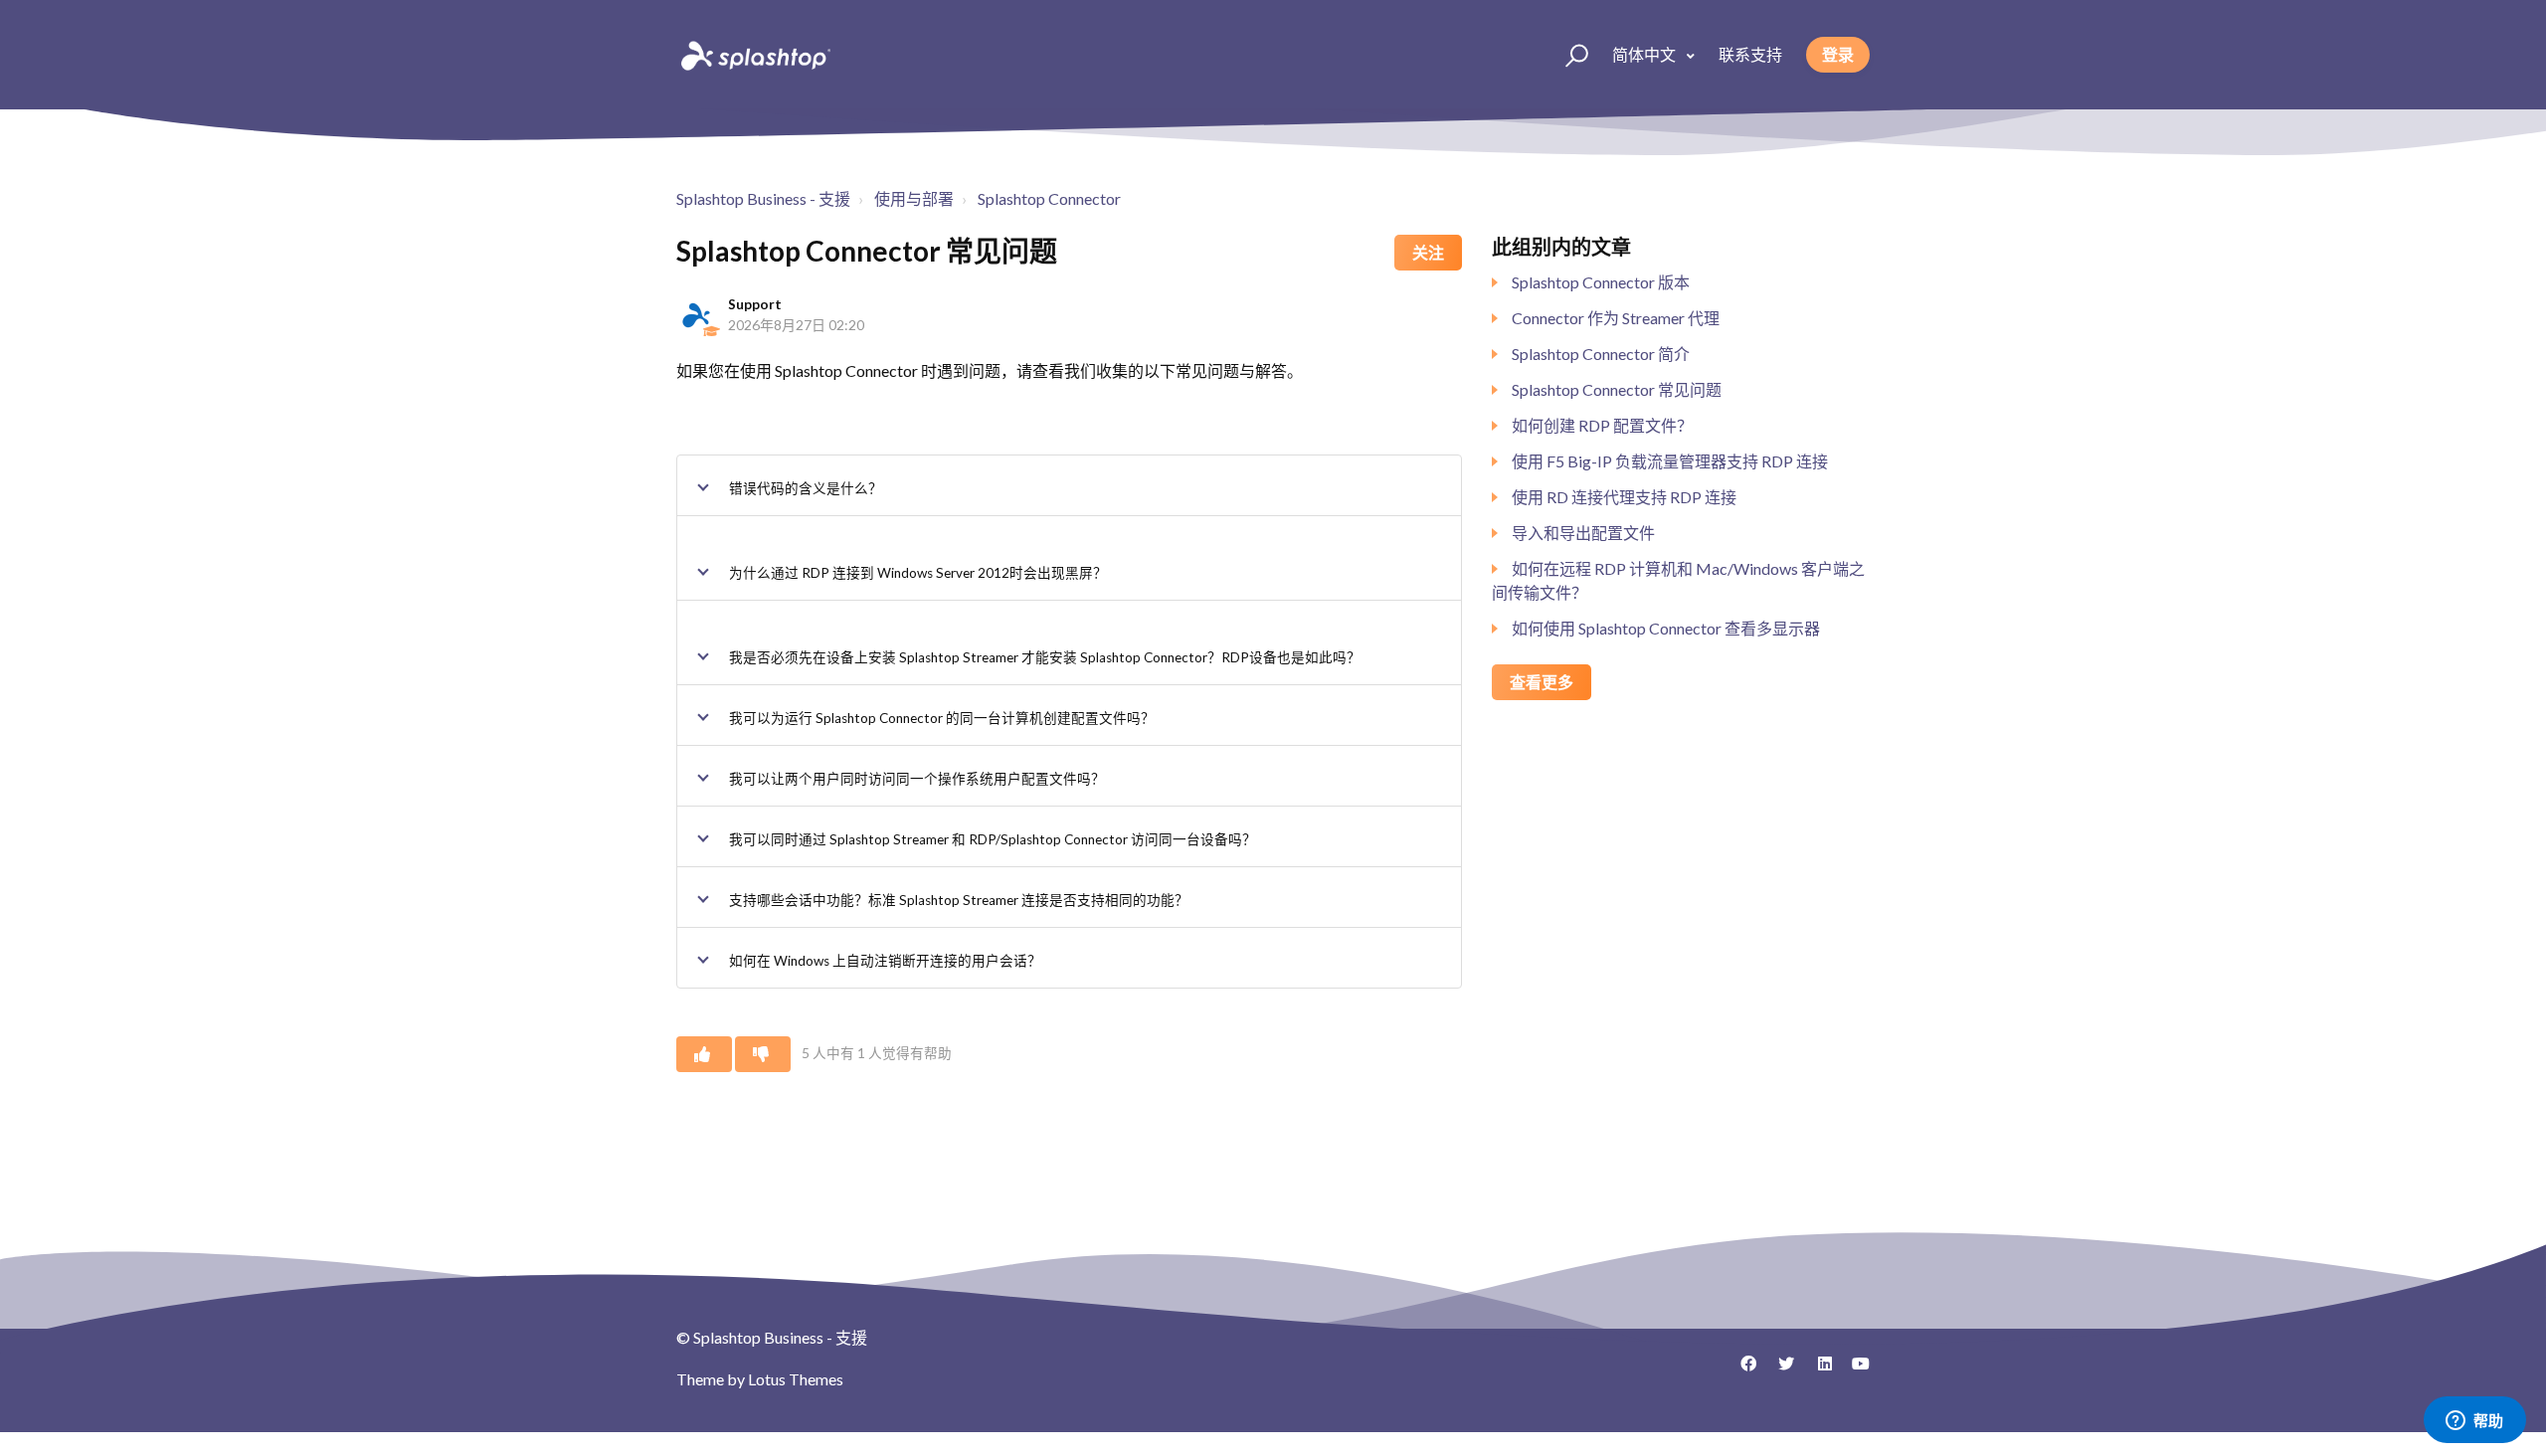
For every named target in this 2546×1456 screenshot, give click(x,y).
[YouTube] (1855, 1370)
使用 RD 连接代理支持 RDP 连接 (1624, 497)
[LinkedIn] (1817, 1370)
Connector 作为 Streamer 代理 (1616, 318)
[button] (1568, 55)
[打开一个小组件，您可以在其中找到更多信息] (2474, 1421)
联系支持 (1750, 54)
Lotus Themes (796, 1379)
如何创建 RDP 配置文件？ (1602, 425)
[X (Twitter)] (1779, 1370)
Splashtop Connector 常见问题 (1617, 389)
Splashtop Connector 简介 (1601, 354)
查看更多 (1542, 682)
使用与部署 (914, 198)
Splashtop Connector (1049, 198)
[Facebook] (1741, 1370)
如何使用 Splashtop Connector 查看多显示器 (1666, 628)
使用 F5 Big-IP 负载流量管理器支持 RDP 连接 (1670, 461)
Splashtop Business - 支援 (763, 198)
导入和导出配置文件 (1583, 533)
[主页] (754, 55)
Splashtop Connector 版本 (1601, 282)
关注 (1428, 252)
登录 (1838, 54)
